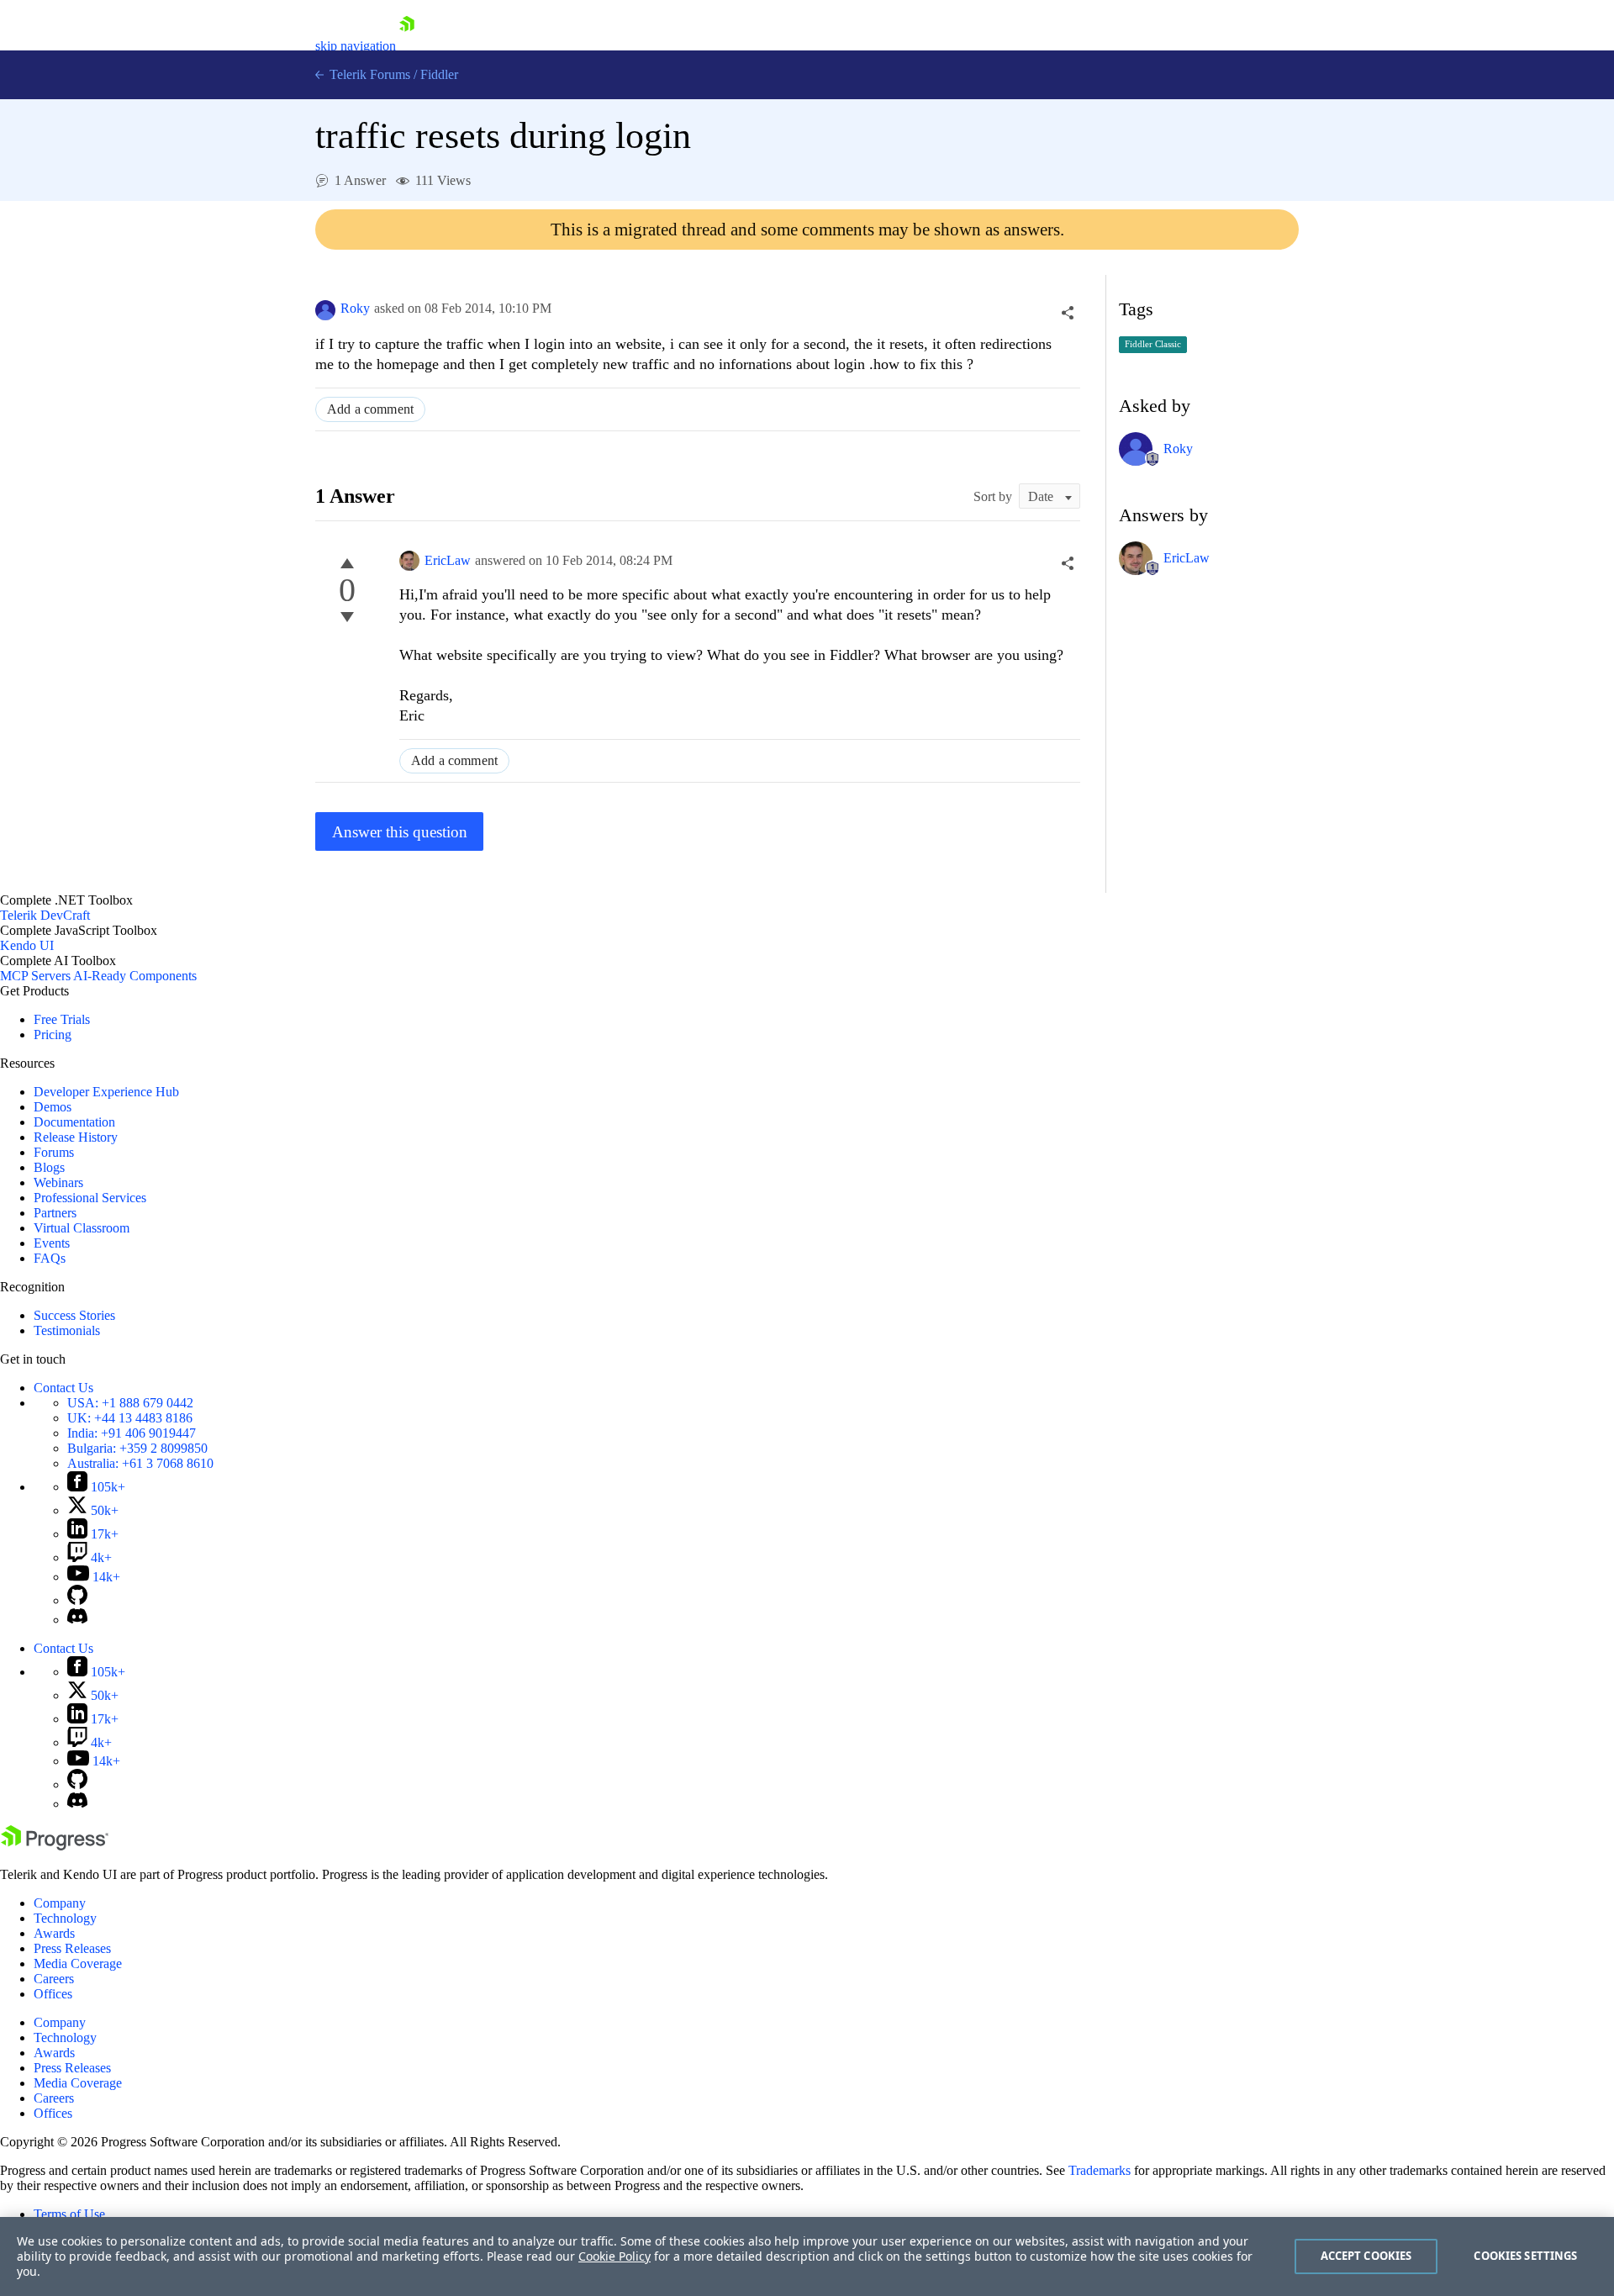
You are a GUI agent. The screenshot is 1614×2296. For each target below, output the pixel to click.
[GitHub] (77, 1600)
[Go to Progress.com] (55, 1846)
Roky (355, 308)
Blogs (49, 1167)
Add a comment (370, 409)
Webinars (58, 1182)
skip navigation (356, 46)
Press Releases (72, 1948)
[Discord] (77, 1620)
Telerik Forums (368, 74)
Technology (65, 1918)
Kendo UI (27, 945)
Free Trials (62, 1019)
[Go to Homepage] (407, 46)
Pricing (53, 1035)
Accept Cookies (1366, 2256)
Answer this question (400, 832)
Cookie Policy (614, 2256)
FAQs (50, 1258)
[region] (807, 2256)
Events (52, 1243)
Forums (54, 1152)
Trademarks (1100, 2170)
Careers (54, 1979)
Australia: (140, 1463)
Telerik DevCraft (45, 915)
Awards (54, 1933)
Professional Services (90, 1198)
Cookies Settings (1525, 2256)
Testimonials (67, 1330)
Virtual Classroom (82, 1228)
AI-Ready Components (135, 976)
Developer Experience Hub (106, 1092)
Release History (76, 1137)
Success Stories (74, 1315)
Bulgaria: (137, 1448)
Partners (55, 1213)
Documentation (74, 1122)
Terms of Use (69, 2214)
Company (60, 1903)
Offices (53, 1994)
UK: (130, 1418)
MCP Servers (35, 976)
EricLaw (448, 560)
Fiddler (439, 74)
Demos (53, 1107)
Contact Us (63, 1388)
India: (132, 1433)
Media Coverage (78, 1963)
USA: (130, 1403)
